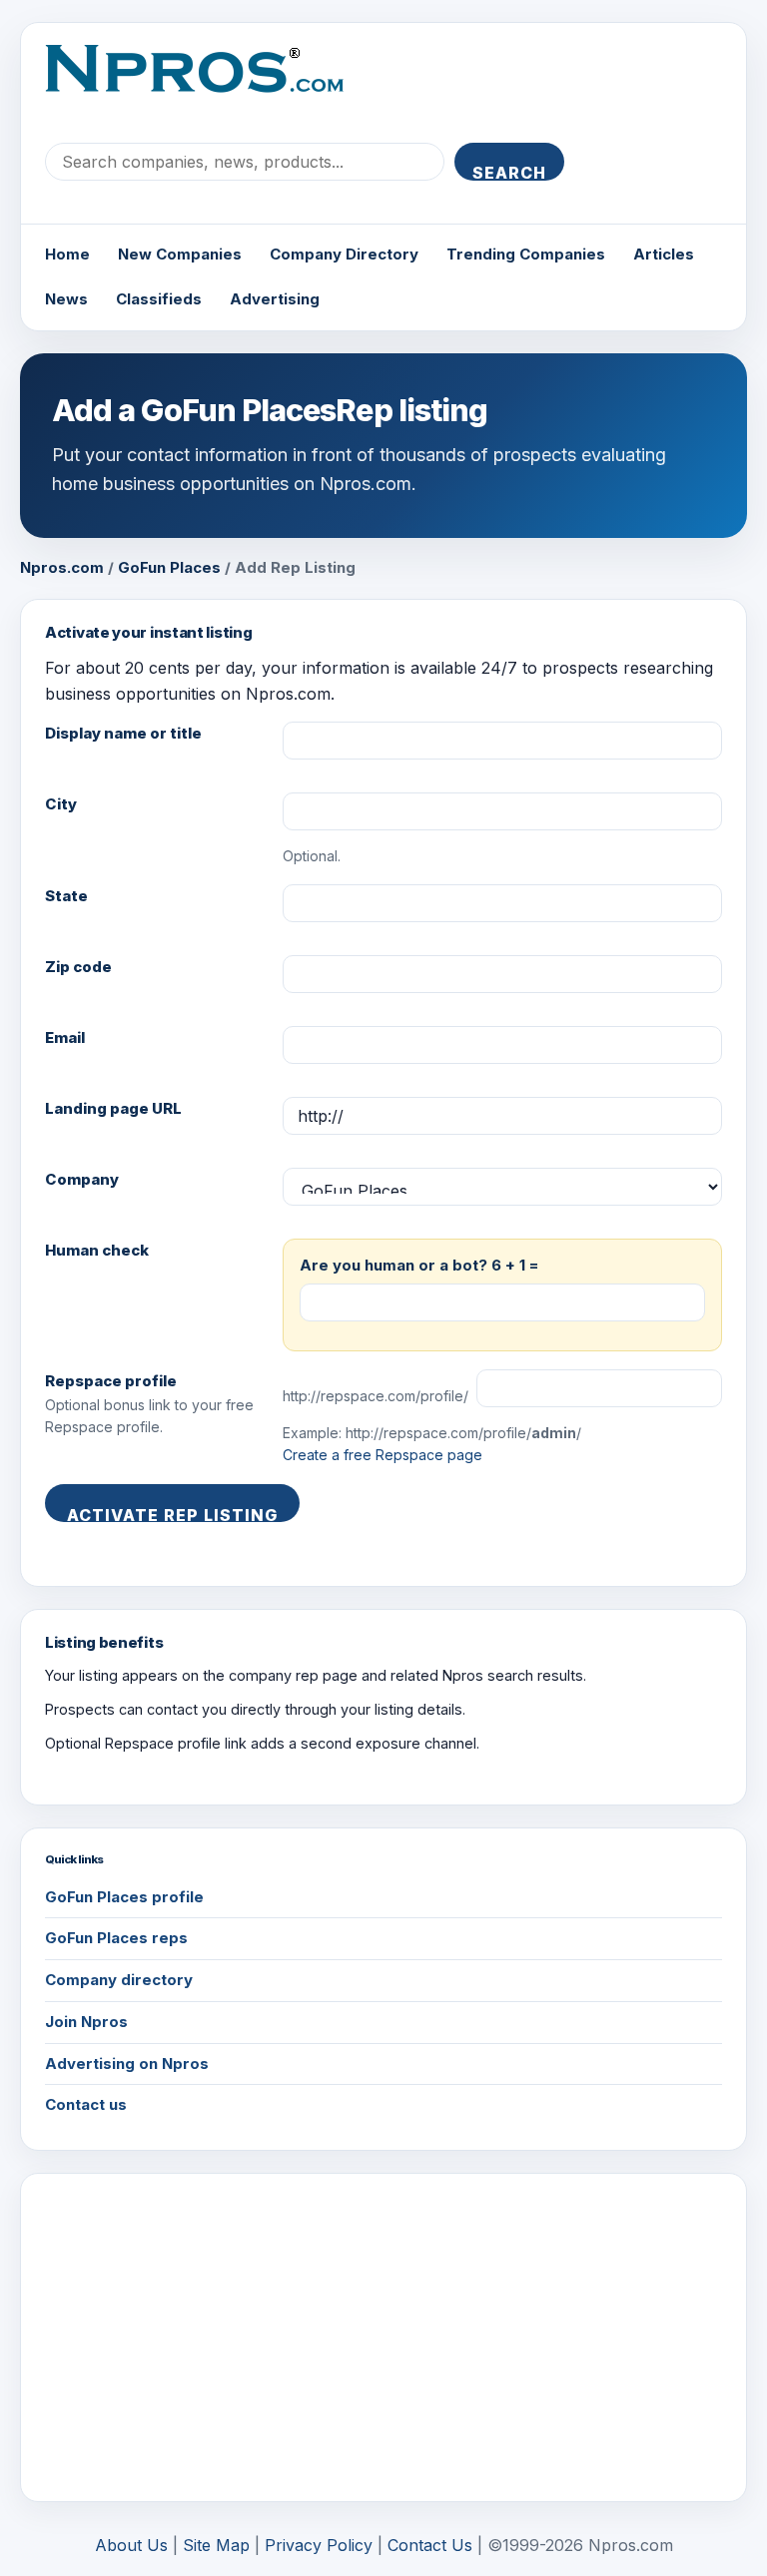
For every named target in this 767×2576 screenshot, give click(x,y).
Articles (664, 254)
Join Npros (86, 2022)
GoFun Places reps (116, 1938)
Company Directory (344, 254)
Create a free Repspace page (383, 1455)
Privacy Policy (319, 2545)
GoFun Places (169, 567)
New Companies (180, 254)
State (66, 896)
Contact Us (430, 2545)
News (66, 299)
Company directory (119, 1980)
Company (82, 1179)
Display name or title (123, 733)
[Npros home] (209, 85)
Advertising (275, 299)
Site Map (216, 2545)
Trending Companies (526, 254)
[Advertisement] (383, 2337)
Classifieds (159, 299)
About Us (131, 2545)
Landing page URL (113, 1108)
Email (65, 1037)
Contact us (86, 2104)
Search (509, 172)
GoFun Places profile (124, 1897)
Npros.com (62, 567)
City (61, 804)
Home (67, 254)
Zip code (78, 967)
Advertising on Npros (127, 2063)
